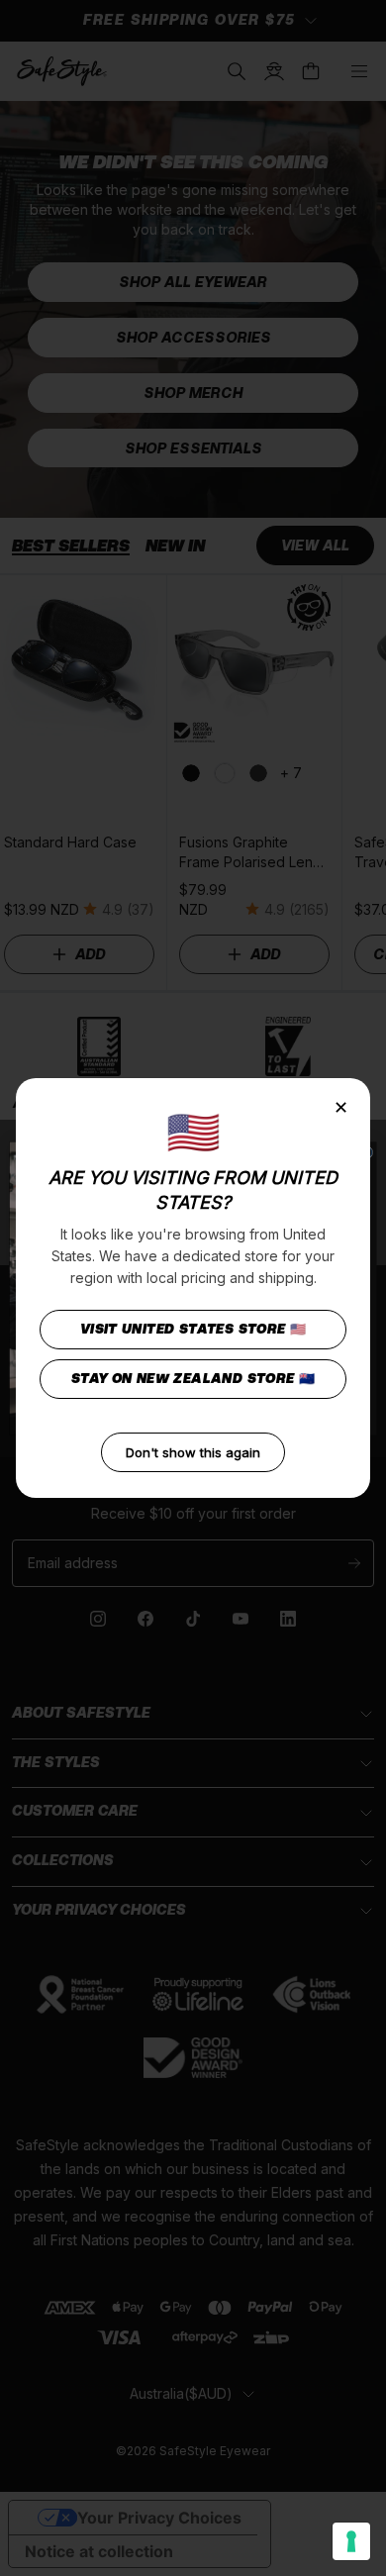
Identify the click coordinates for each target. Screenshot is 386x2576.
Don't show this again (193, 1452)
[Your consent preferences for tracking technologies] (351, 2541)
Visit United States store (193, 1329)
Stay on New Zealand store (193, 1379)
